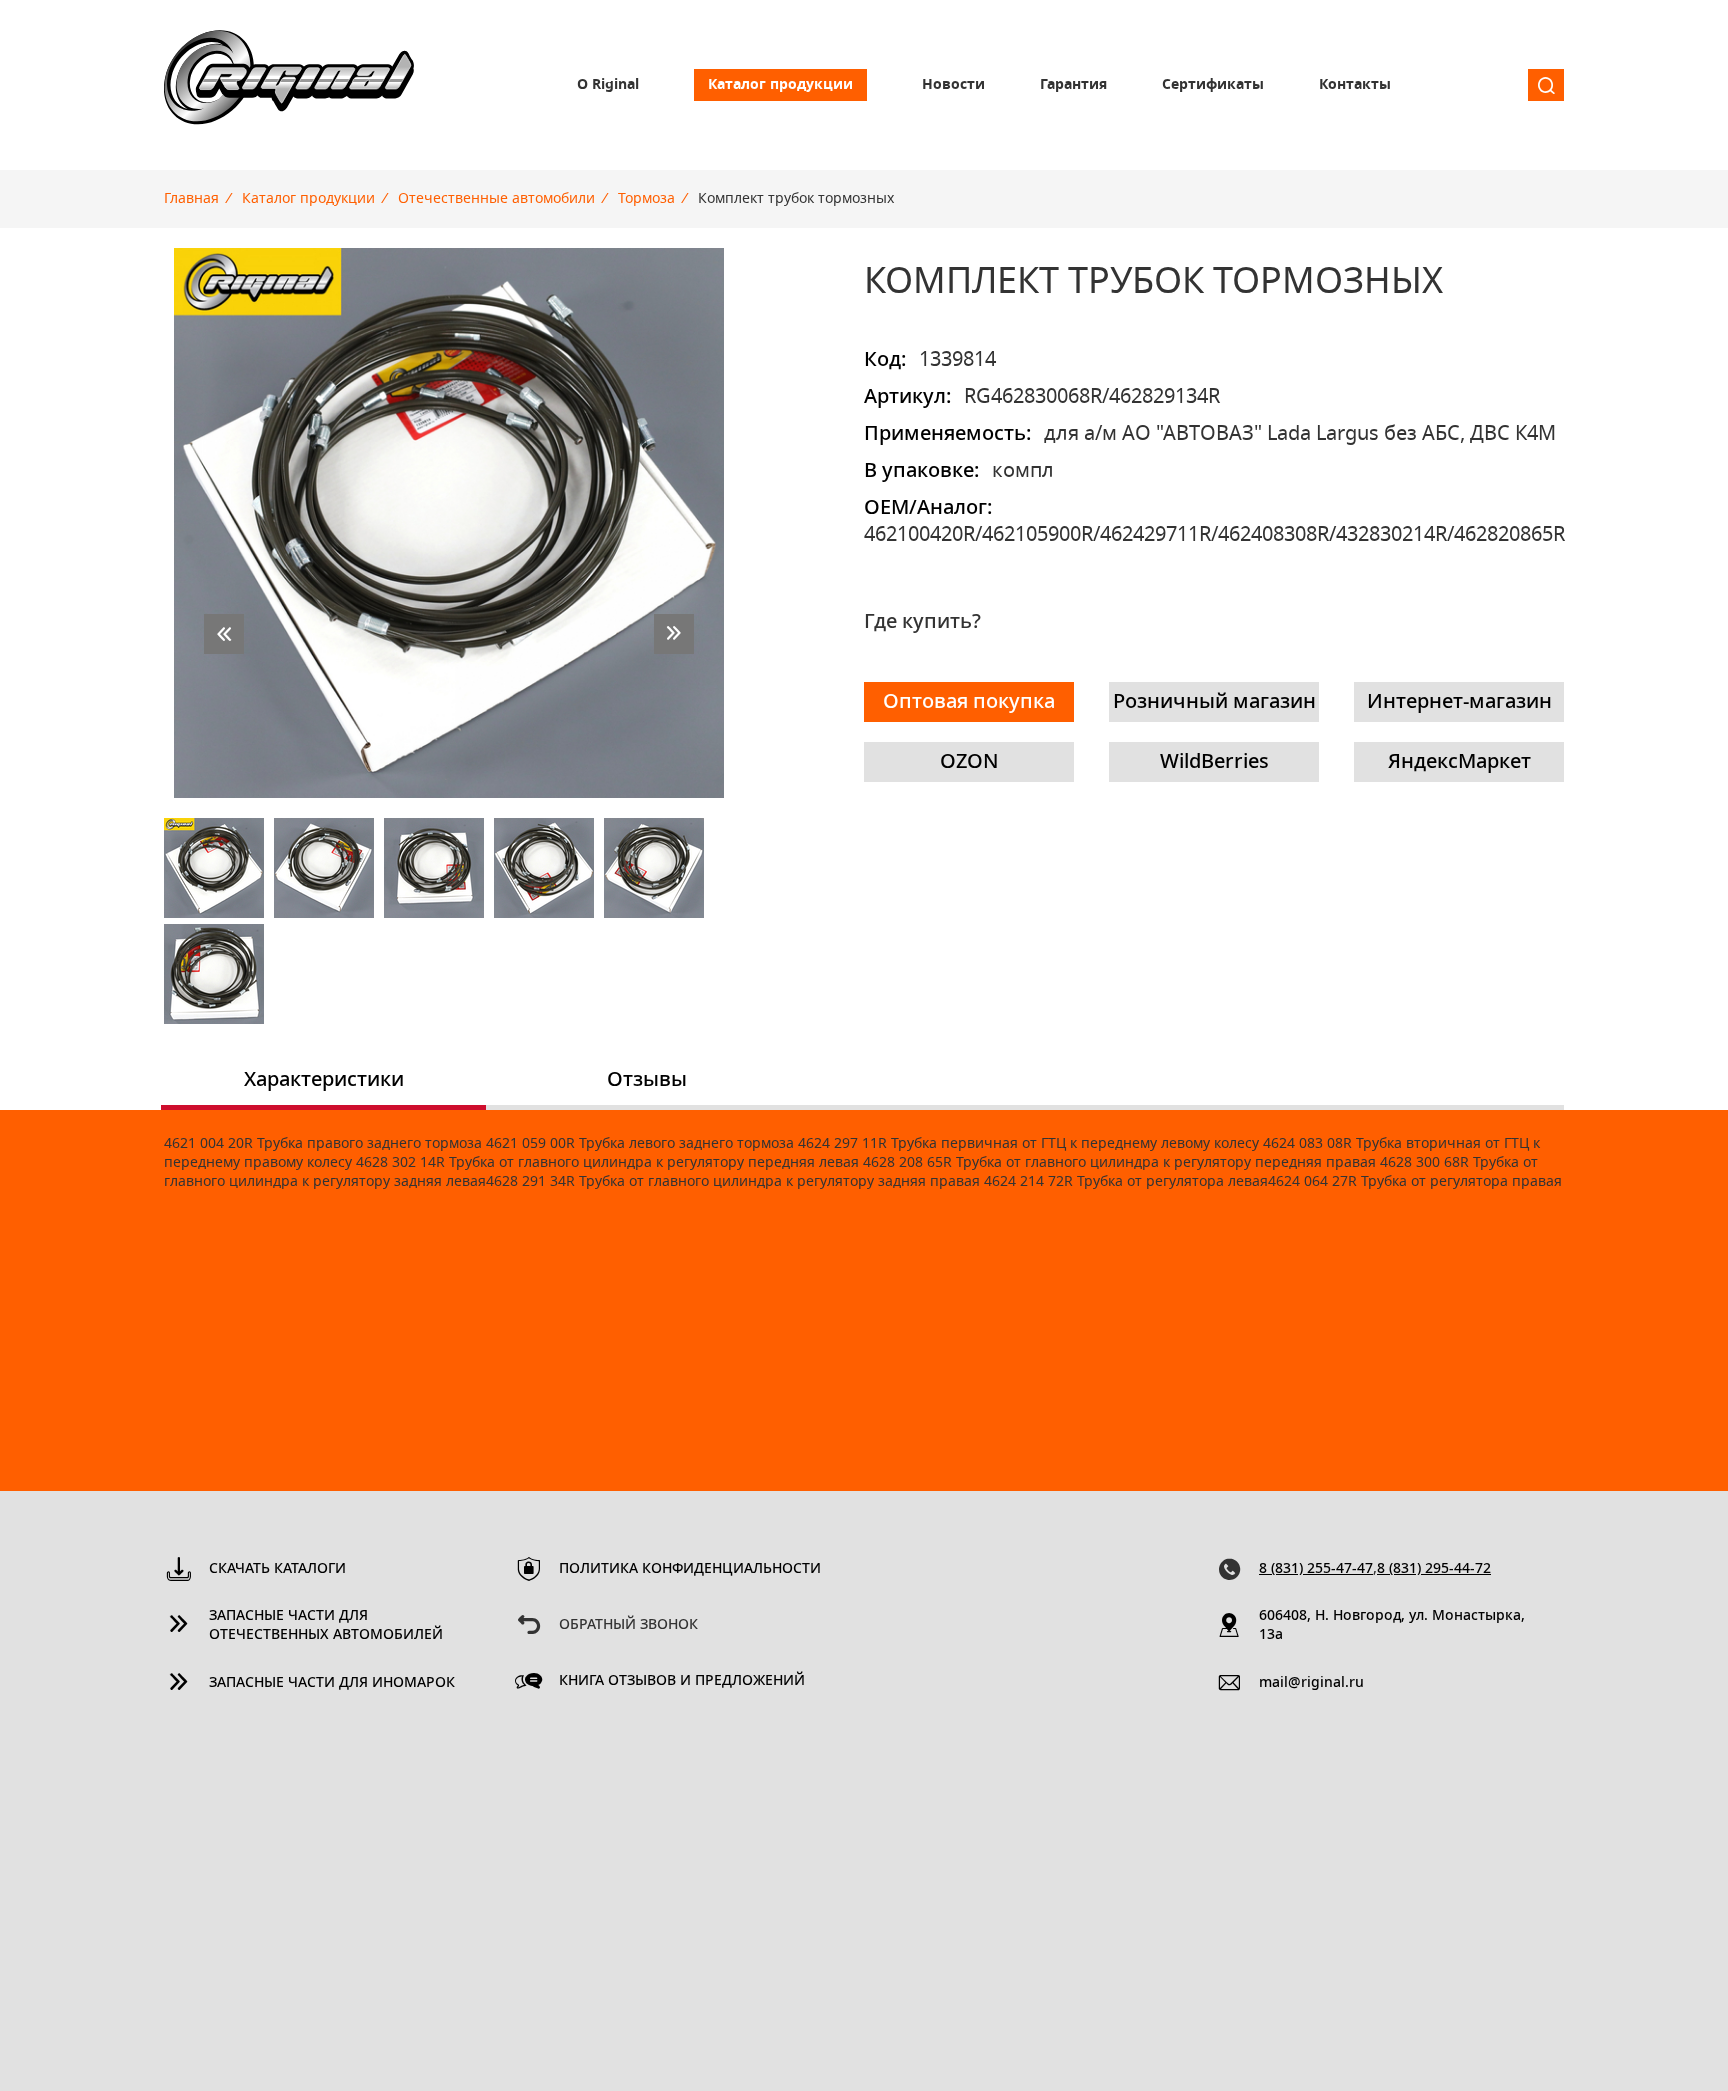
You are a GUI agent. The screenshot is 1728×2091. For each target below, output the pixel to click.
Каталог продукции (780, 85)
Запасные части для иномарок (332, 1683)
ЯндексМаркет (1459, 762)
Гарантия (1073, 85)
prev (224, 634)
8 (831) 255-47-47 (1316, 1569)
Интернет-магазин (1459, 702)
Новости (953, 85)
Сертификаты (1213, 85)
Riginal (289, 85)
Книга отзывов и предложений (682, 1681)
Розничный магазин (1214, 702)
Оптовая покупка (969, 702)
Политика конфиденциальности (690, 1569)
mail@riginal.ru (1311, 1683)
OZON (969, 762)
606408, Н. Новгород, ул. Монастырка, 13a (1392, 1625)
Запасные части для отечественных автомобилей (326, 1625)
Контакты (1355, 85)
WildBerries (1214, 762)
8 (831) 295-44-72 (1434, 1569)
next (674, 634)
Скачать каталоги (277, 1569)
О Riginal (608, 85)
